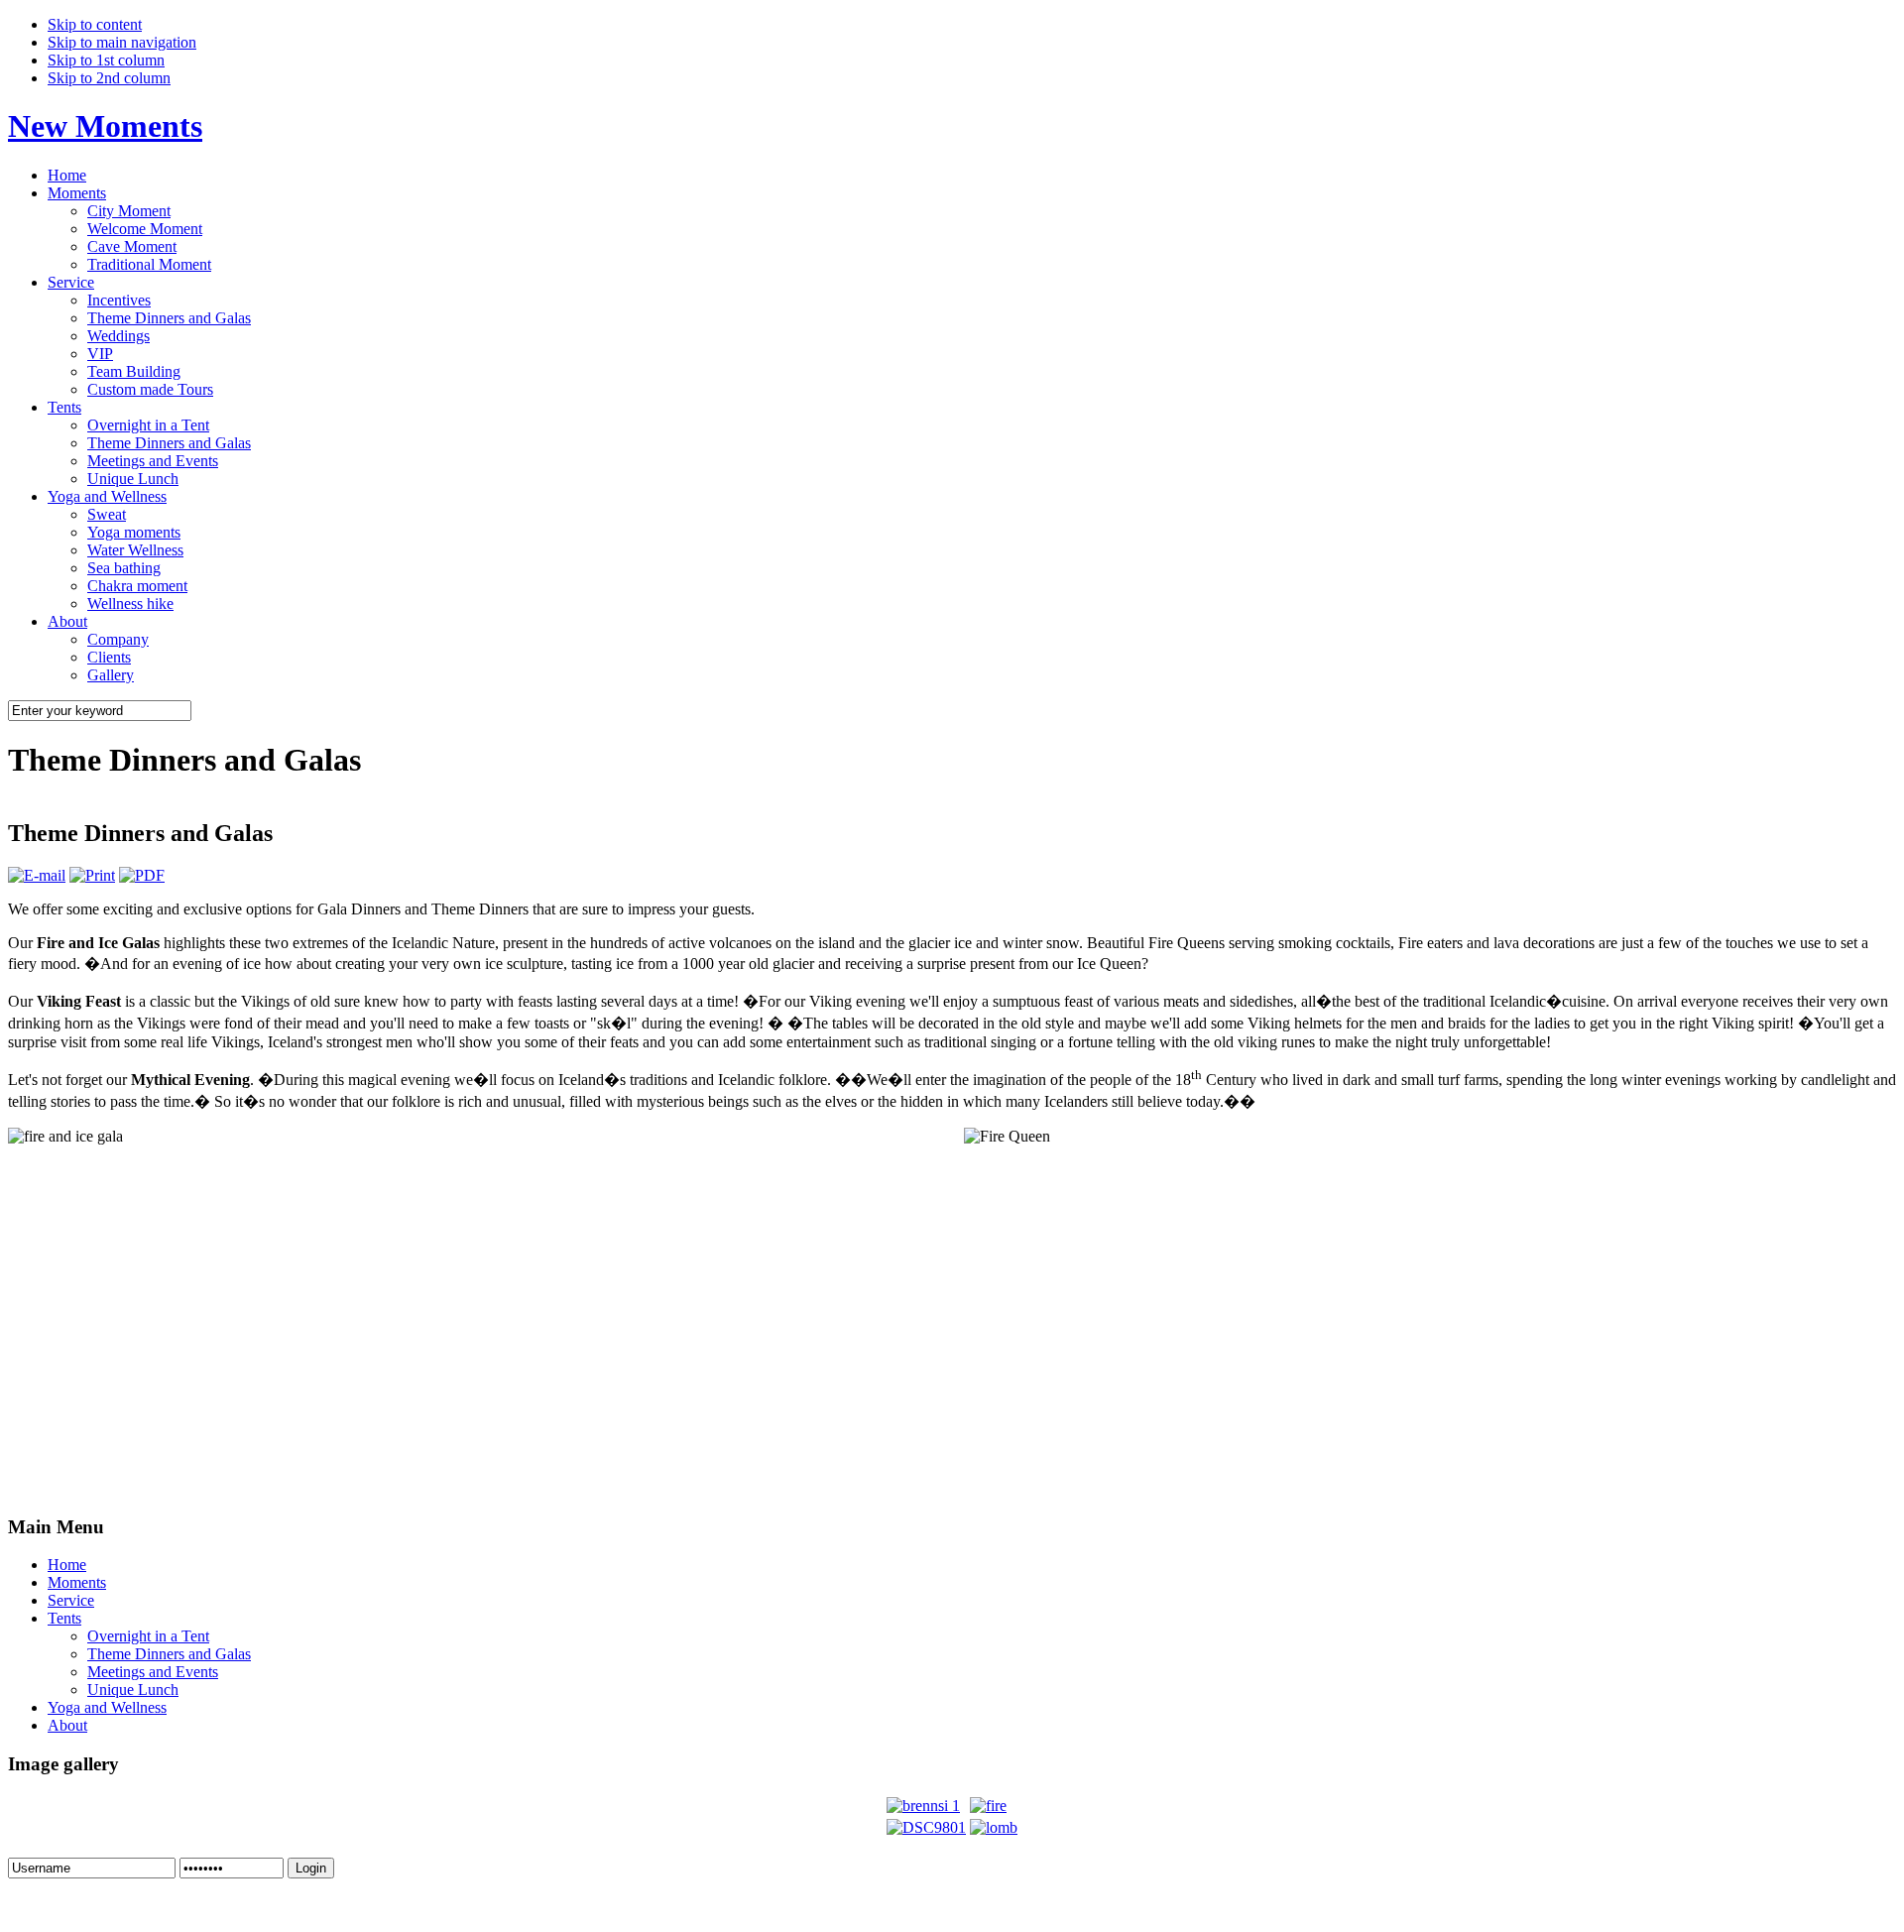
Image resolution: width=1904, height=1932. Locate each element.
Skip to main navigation (122, 42)
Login (311, 1868)
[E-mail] (37, 875)
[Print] (92, 875)
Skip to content (95, 24)
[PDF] (142, 875)
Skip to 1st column (106, 60)
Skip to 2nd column (109, 78)
